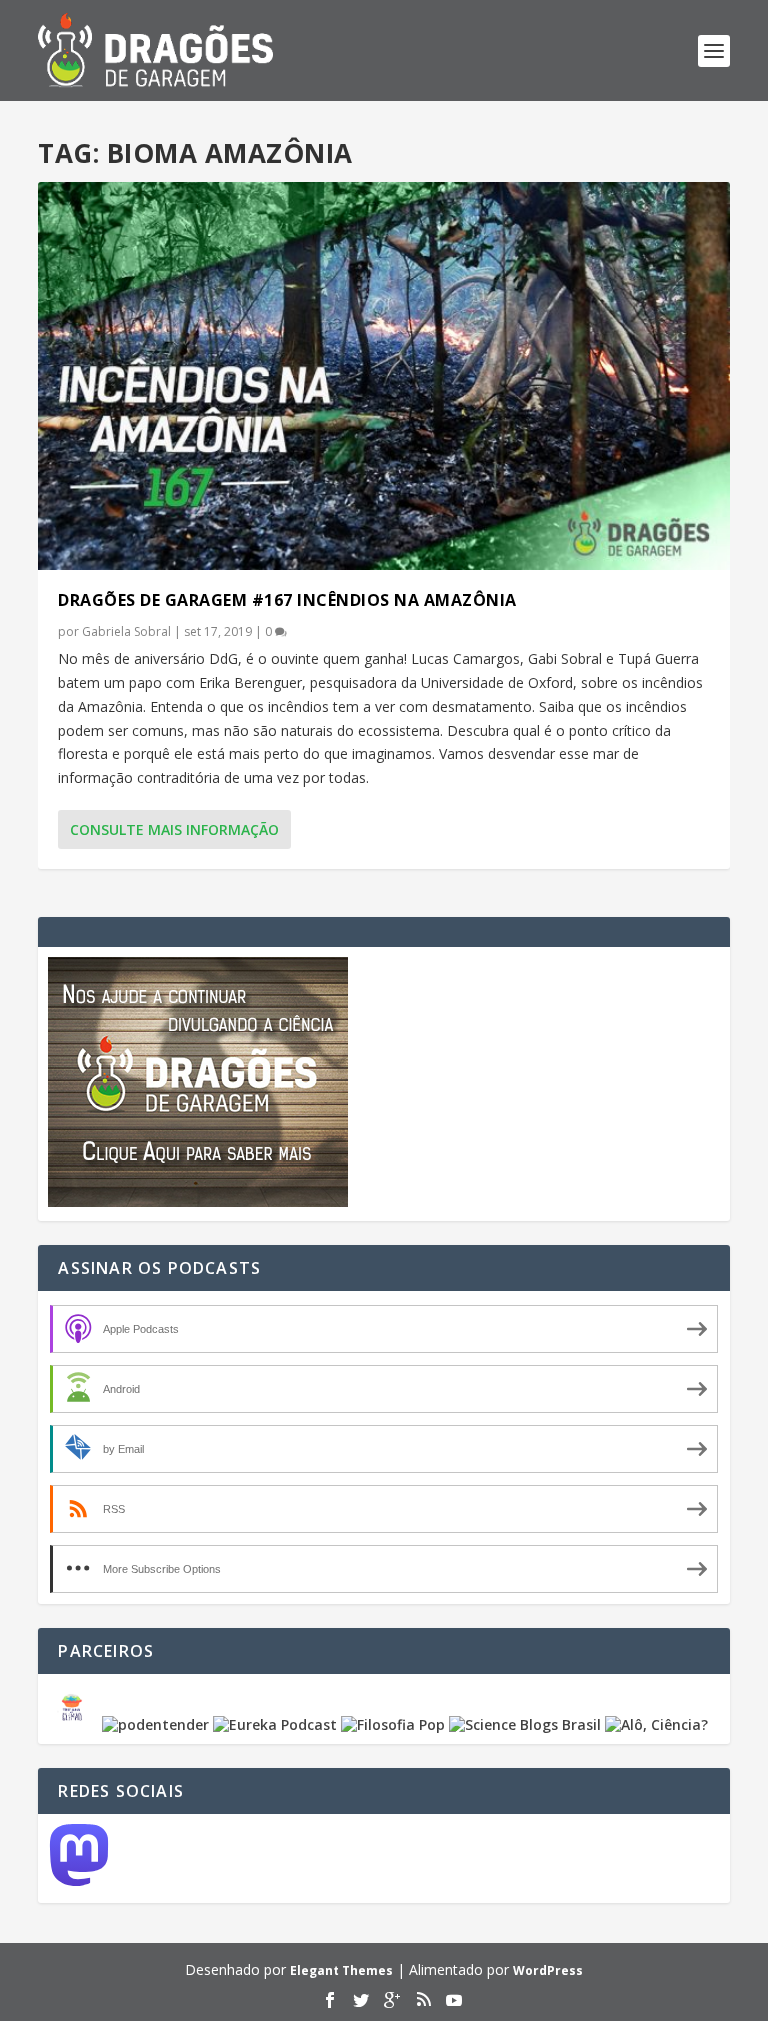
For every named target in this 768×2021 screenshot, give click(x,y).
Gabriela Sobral (126, 631)
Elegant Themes (341, 1970)
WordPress (548, 1970)
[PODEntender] (155, 1724)
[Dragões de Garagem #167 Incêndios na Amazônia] (383, 376)
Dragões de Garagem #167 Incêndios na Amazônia (287, 600)
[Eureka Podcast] (275, 1724)
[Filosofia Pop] (393, 1724)
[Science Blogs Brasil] (525, 1724)
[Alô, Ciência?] (656, 1724)
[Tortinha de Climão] (75, 1724)
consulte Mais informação (174, 829)
